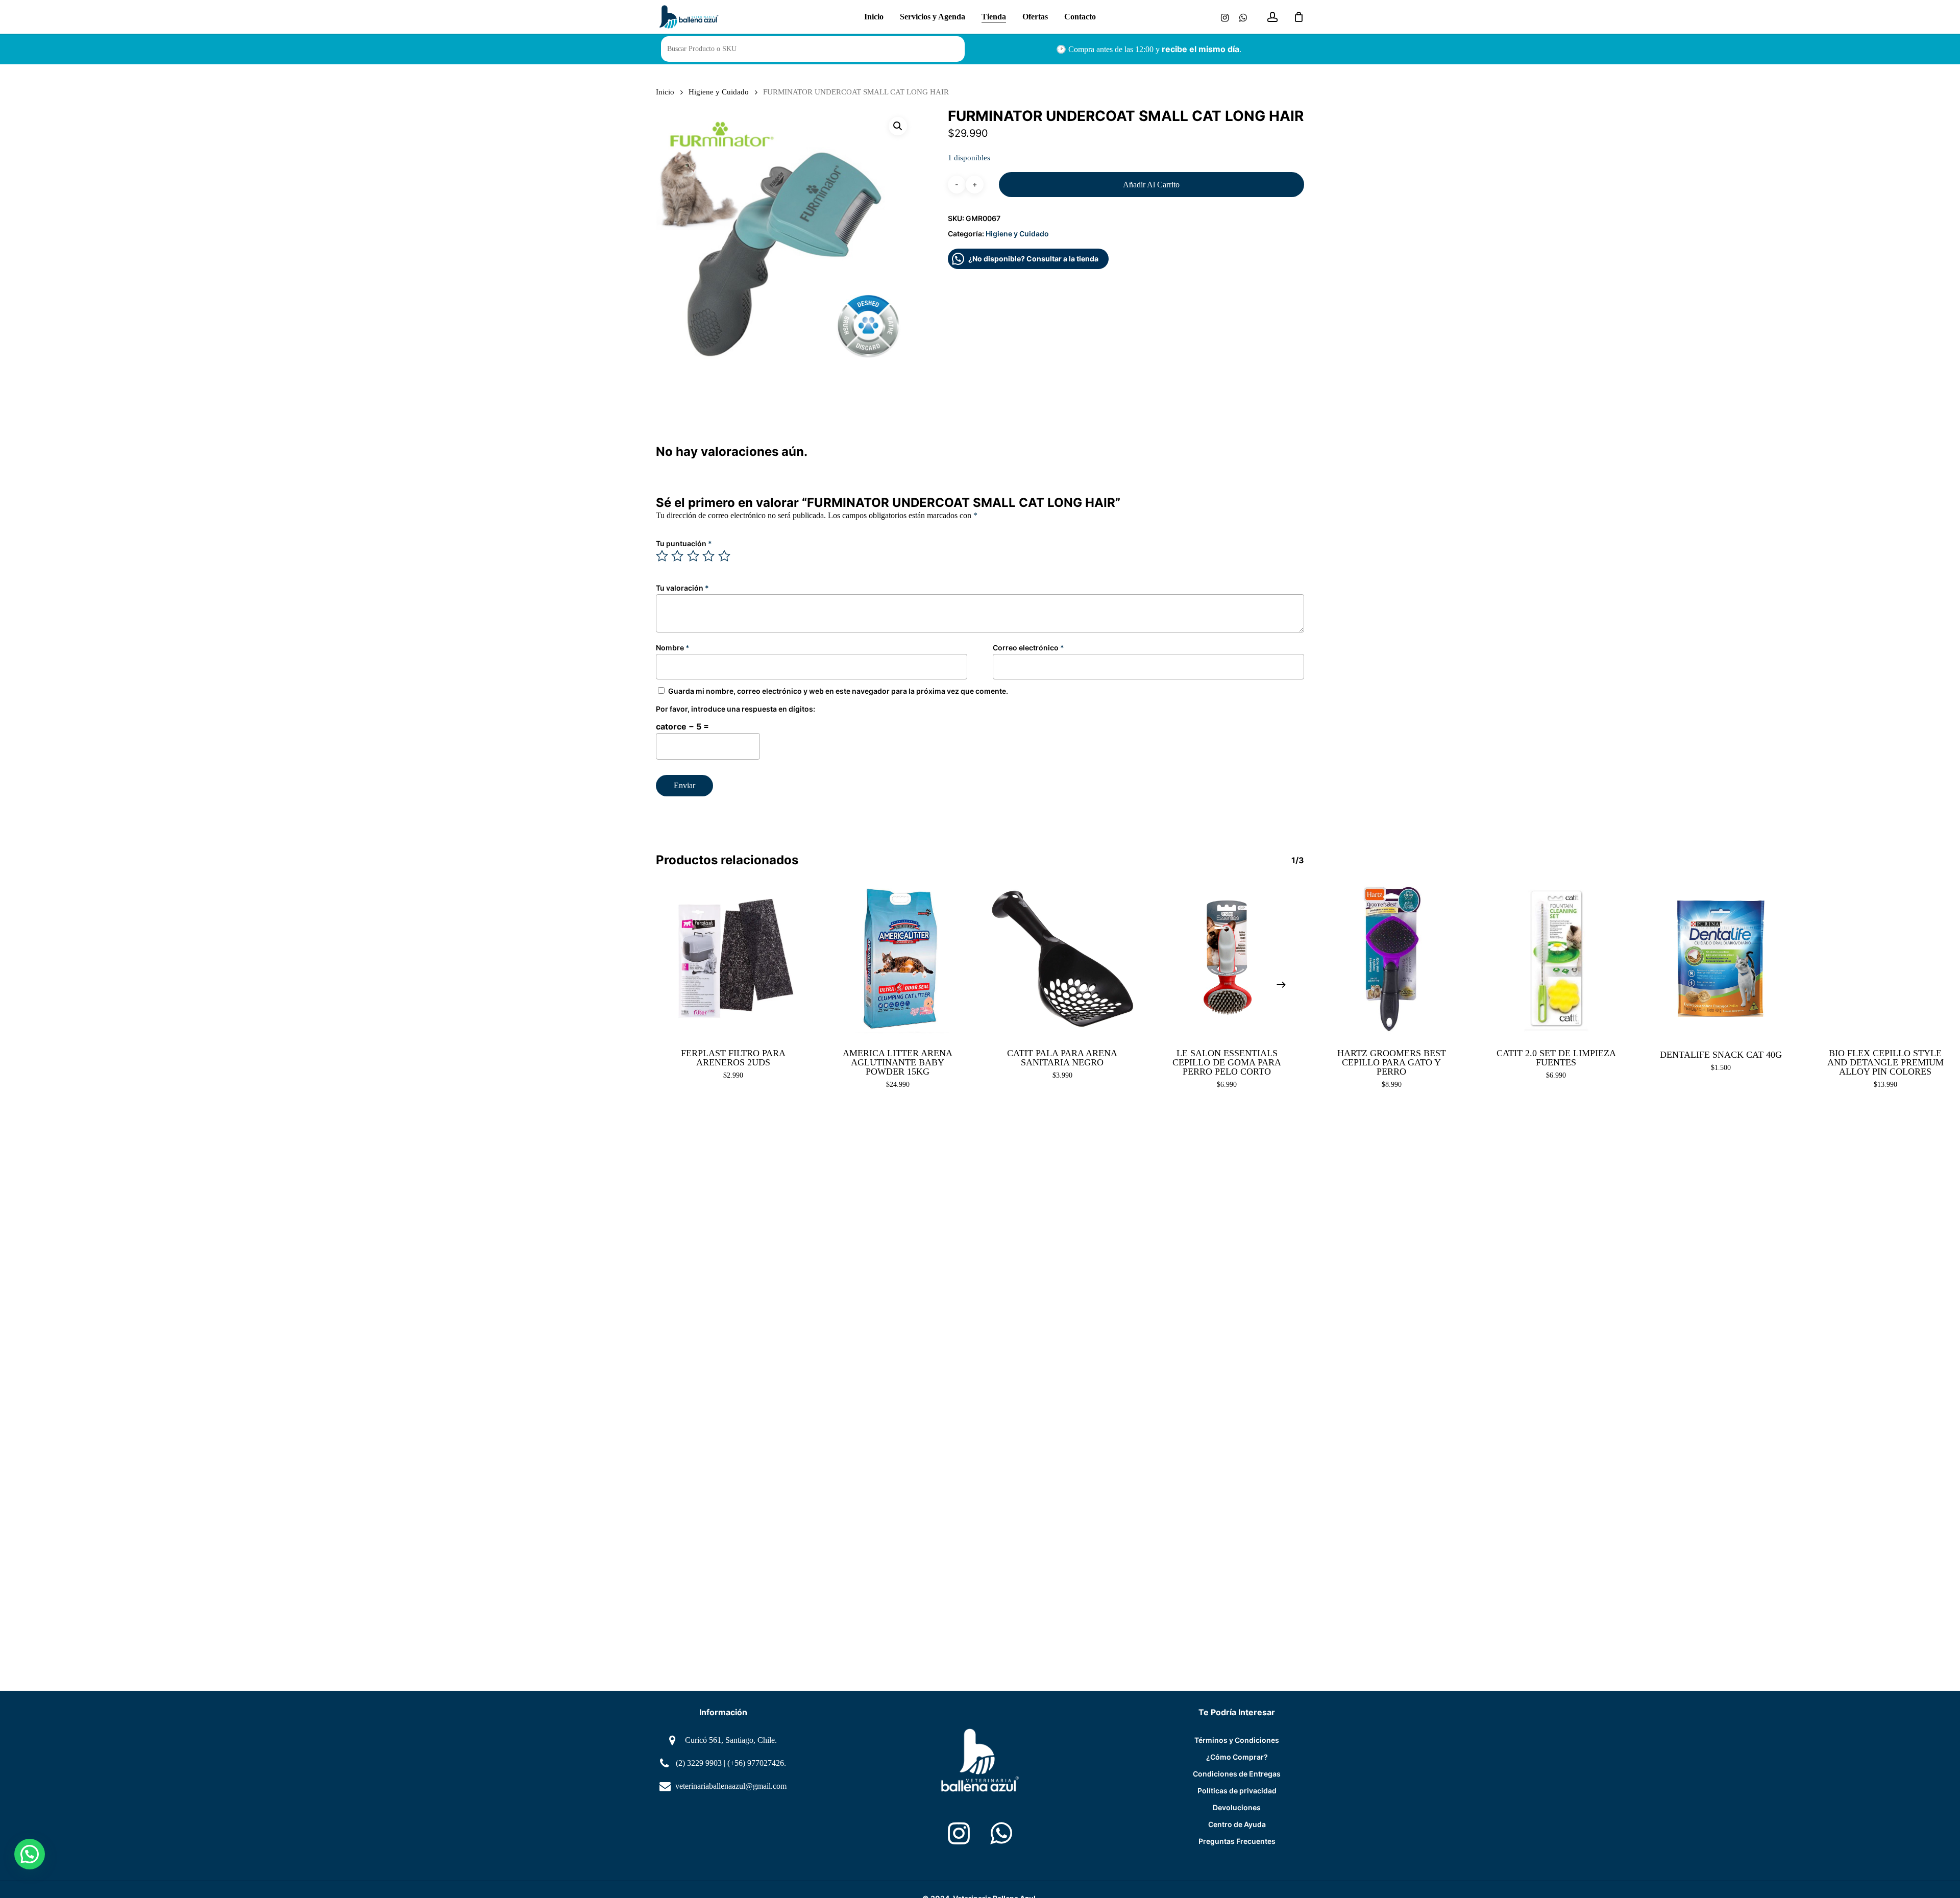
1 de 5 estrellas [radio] (663, 556)
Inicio (665, 92)
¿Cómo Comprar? (1237, 1757)
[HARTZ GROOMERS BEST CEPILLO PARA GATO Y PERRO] (1392, 959)
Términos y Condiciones (1237, 1740)
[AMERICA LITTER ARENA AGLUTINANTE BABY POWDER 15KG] (898, 959)
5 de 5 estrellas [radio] (725, 556)
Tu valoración (682, 588)
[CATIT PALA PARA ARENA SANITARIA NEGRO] (1062, 959)
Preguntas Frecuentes (1237, 1841)
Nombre (673, 648)
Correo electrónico (1028, 648)
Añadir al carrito (1151, 185)
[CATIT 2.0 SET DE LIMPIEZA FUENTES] (1557, 959)
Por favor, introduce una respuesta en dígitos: (736, 709)
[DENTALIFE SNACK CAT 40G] (1721, 959)
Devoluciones (1237, 1807)
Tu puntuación (684, 543)
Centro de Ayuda (1237, 1824)
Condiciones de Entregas (1237, 1774)
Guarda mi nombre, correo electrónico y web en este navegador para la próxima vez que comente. (838, 691)
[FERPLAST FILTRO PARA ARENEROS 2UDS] (733, 959)
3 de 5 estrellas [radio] (694, 556)
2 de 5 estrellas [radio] (678, 556)
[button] (898, 126)
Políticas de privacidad (1237, 1791)
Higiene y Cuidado (719, 92)
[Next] (1281, 985)
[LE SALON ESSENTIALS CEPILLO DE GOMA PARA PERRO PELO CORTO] (1227, 959)
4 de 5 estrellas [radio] (709, 556)
